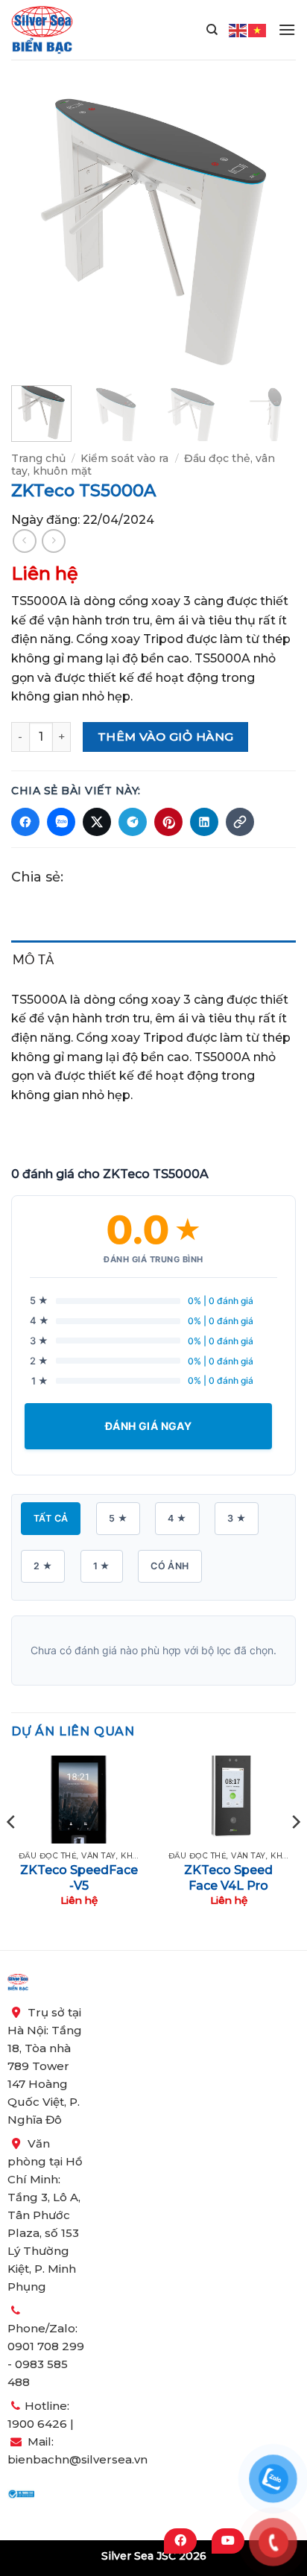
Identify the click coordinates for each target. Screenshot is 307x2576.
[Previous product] (53, 541)
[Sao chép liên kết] (240, 822)
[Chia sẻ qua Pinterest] (168, 822)
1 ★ (102, 1566)
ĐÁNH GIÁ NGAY (148, 1426)
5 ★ (118, 1518)
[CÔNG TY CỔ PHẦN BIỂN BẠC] (42, 30)
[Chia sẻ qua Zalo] (61, 822)
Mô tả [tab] (34, 959)
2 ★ (43, 1566)
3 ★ (237, 1518)
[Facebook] (180, 2541)
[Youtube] (228, 2541)
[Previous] (36, 232)
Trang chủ (38, 458)
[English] (238, 29)
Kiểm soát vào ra (124, 458)
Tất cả (51, 1518)
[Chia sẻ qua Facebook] (25, 822)
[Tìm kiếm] (212, 30)
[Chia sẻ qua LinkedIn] (204, 822)
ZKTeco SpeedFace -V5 (79, 1878)
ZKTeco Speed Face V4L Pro (228, 1878)
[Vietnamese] (258, 29)
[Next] (271, 232)
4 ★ (177, 1518)
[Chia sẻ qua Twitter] (97, 822)
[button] (287, 29)
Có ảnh (170, 1566)
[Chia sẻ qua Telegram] (133, 822)
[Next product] (24, 541)
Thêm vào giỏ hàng (166, 737)
